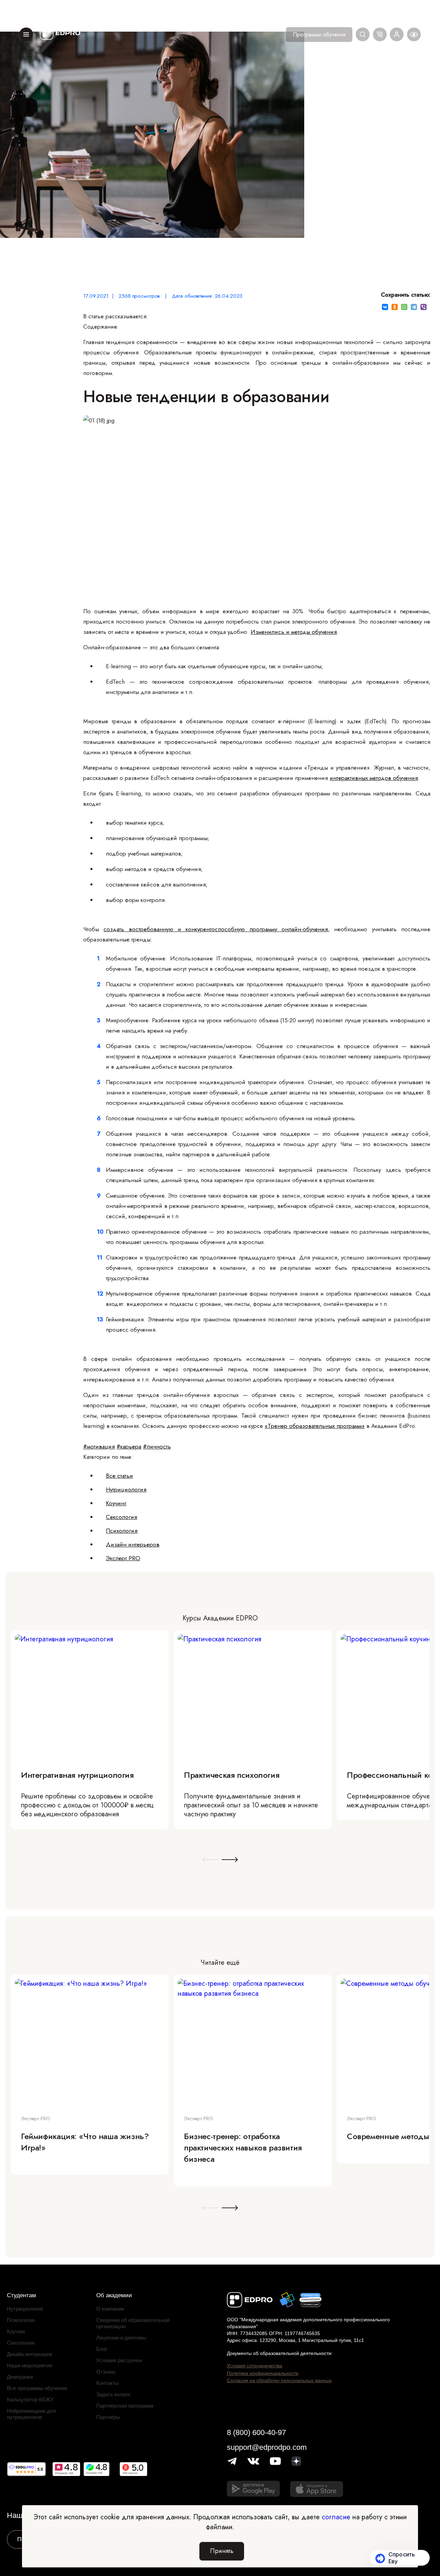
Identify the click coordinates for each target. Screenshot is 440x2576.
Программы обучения (319, 35)
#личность (157, 1446)
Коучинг (116, 1503)
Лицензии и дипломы (121, 2338)
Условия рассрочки (119, 2360)
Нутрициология (126, 1489)
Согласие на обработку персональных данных (279, 2380)
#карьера (129, 1446)
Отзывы (106, 2372)
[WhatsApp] (404, 307)
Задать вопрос (114, 2394)
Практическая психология (232, 1775)
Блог (102, 2349)
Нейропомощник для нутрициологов (31, 2414)
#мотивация (99, 1446)
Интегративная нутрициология (77, 1775)
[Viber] (423, 307)
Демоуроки (20, 2377)
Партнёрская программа (125, 2406)
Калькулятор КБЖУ (30, 2399)
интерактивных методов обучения (374, 778)
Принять (222, 2551)
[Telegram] (414, 307)
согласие (336, 2517)
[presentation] (210, 1860)
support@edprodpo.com (267, 2447)
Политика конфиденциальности (263, 2373)
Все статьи (119, 1476)
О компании (110, 2309)
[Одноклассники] (395, 307)
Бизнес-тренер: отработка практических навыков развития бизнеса (243, 2148)
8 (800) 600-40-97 (256, 2432)
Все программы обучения (37, 2388)
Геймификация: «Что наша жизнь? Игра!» (85, 2142)
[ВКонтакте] (385, 307)
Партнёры (108, 2417)
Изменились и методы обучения (294, 632)
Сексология (122, 1517)
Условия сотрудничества (255, 2366)
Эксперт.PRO (123, 1558)
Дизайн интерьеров (133, 1544)
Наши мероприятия (30, 2365)
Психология (122, 1531)
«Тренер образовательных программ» (315, 1426)
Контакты (107, 2383)
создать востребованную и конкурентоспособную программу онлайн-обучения (216, 929)
